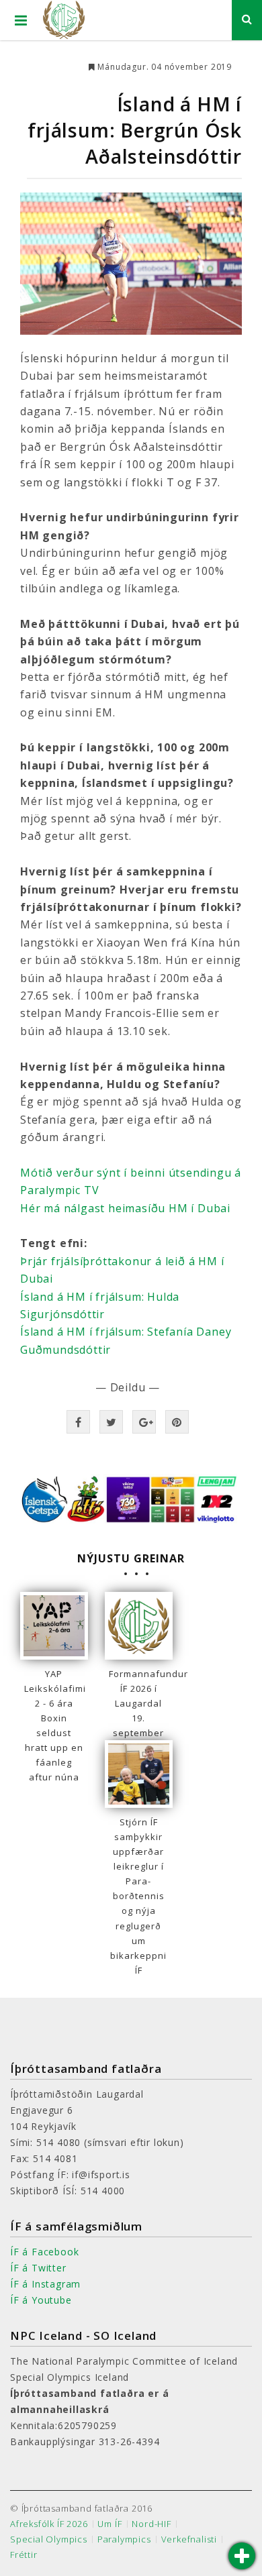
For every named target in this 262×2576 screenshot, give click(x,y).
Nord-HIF (151, 2524)
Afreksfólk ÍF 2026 (49, 2524)
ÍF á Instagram (45, 2284)
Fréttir (24, 2555)
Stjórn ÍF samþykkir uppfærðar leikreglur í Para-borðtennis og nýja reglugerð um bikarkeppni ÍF (138, 1896)
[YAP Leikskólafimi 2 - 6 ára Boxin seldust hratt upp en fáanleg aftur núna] (54, 1626)
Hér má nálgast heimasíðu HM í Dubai (125, 1208)
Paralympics (124, 2539)
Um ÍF (110, 2524)
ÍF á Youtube (41, 2300)
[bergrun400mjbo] (131, 264)
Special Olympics (49, 2539)
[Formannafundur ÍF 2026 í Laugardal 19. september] (139, 1626)
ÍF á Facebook (44, 2252)
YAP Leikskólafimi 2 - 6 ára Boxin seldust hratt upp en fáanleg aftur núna (54, 1726)
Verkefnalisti (189, 2539)
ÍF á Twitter (38, 2268)
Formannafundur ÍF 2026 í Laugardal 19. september (139, 1703)
